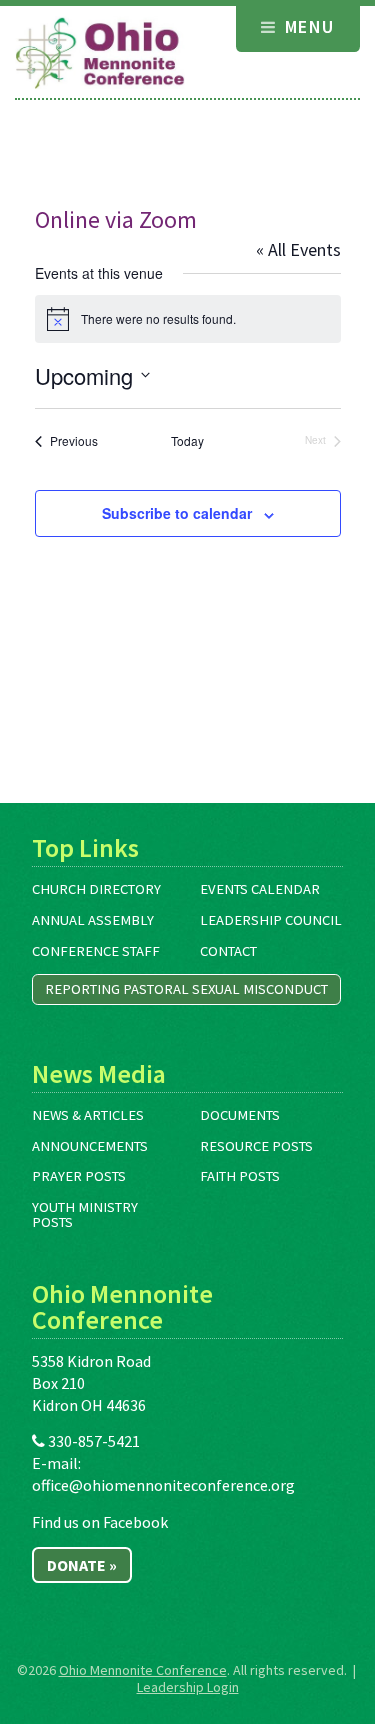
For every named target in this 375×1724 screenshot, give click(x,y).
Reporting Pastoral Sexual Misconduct (186, 989)
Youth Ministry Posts (85, 1214)
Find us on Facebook (100, 1522)
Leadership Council (271, 920)
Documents (240, 1115)
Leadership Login (188, 1687)
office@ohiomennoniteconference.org (163, 1485)
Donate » (82, 1565)
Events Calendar (260, 889)
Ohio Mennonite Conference (143, 1670)
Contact (228, 951)
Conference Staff (96, 951)
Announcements (90, 1146)
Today (187, 441)
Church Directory (96, 889)
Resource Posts (256, 1146)
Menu (307, 26)
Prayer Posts (79, 1176)
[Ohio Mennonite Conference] (100, 54)
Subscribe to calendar (177, 513)
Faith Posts (240, 1176)
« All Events (298, 249)
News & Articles (88, 1115)
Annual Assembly (93, 920)
